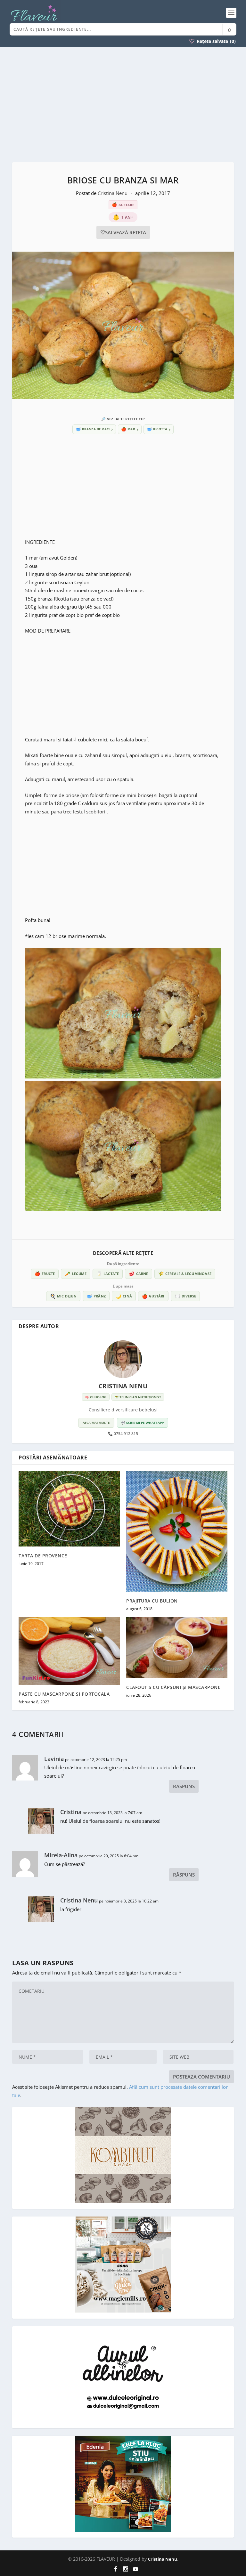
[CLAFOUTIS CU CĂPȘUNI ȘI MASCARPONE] (177, 1647)
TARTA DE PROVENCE (43, 1556)
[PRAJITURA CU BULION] (177, 1531)
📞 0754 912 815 (123, 1434)
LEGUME (75, 1274)
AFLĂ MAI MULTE (96, 1423)
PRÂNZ (96, 1296)
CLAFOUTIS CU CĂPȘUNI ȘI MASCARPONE (173, 1687)
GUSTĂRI (153, 1296)
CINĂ (124, 1296)
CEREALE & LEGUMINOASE (185, 1274)
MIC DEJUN (63, 1296)
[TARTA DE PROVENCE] (69, 1509)
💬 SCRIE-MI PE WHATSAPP (143, 1423)
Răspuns (184, 1786)
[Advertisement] (123, 105)
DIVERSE (185, 1296)
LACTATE (108, 1274)
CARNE (138, 1274)
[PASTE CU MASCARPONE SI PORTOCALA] (69, 1651)
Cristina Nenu (113, 193)
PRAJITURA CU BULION (152, 1601)
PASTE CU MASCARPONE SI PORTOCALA (64, 1694)
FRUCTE (45, 1274)
